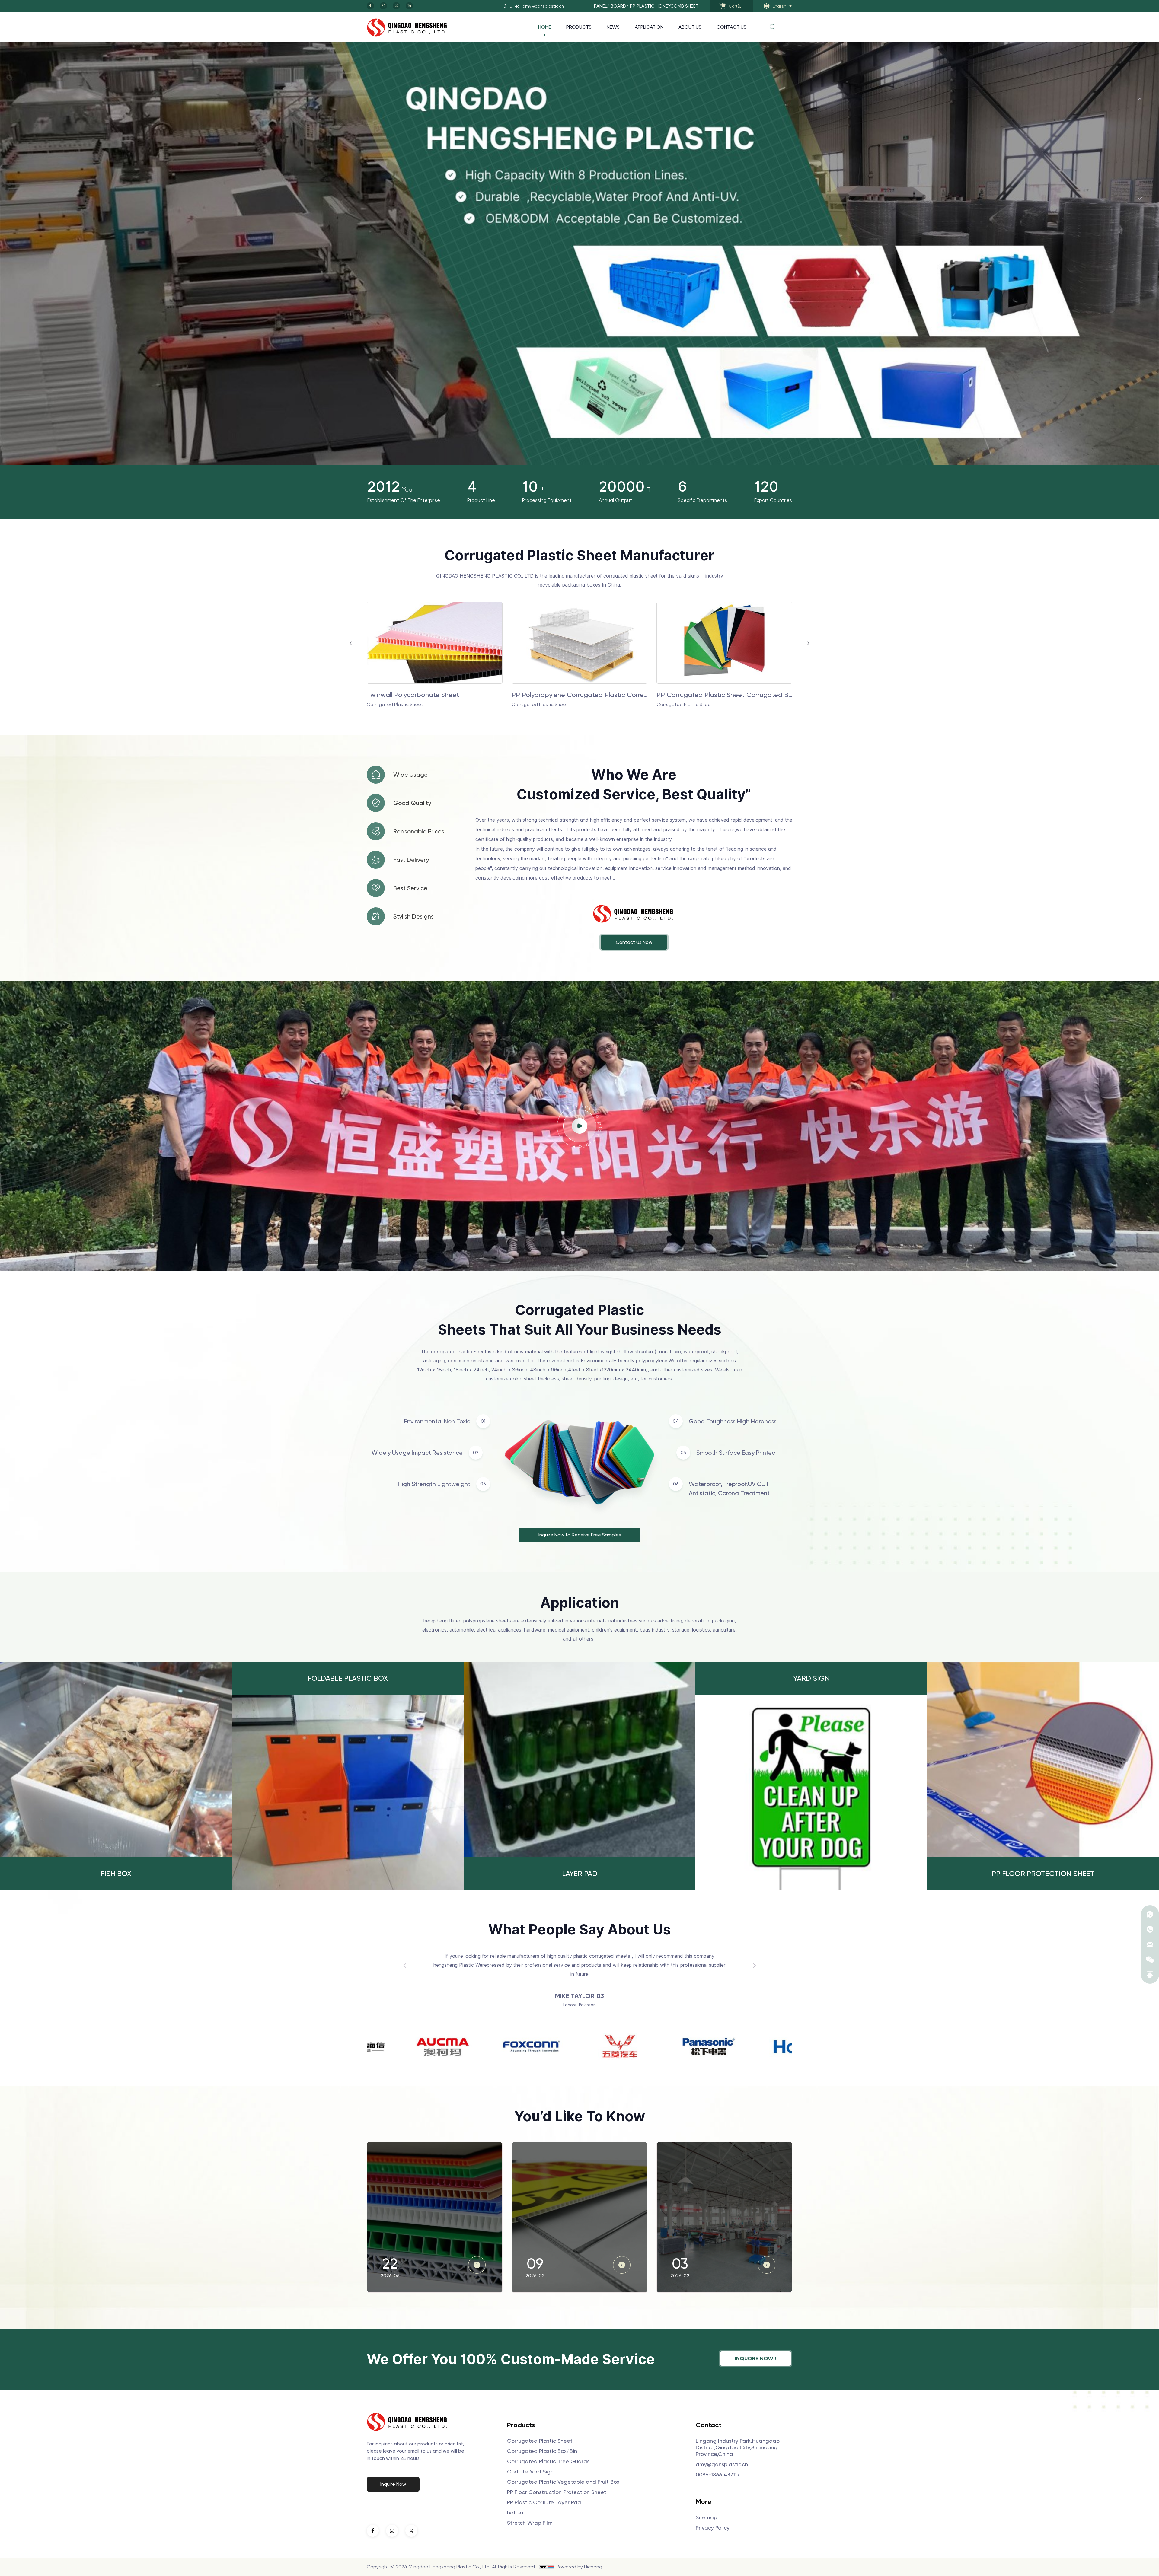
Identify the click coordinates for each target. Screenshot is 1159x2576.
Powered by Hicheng (579, 2567)
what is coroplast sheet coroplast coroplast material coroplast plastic (433, 2156)
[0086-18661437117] (1150, 1929)
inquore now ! (755, 2358)
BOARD (618, 6)
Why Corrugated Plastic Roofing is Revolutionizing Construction (576, 2162)
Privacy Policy (713, 2528)
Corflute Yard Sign (530, 2471)
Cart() (736, 6)
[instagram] (383, 6)
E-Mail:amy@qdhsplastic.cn (537, 6)
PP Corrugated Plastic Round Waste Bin (718, 695)
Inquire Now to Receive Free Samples (580, 1535)
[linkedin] (409, 6)
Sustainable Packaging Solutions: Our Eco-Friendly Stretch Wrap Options (723, 2162)
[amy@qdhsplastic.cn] (1150, 1944)
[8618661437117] (1150, 1914)
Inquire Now (393, 2484)
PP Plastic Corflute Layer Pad (544, 2502)
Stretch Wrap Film (530, 2523)
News (613, 27)
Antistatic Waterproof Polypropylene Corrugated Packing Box (435, 695)
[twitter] (396, 6)
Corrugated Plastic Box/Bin (542, 2451)
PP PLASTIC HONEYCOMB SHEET (664, 6)
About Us (690, 27)
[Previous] (1140, 99)
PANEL (600, 6)
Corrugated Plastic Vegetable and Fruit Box (563, 2482)
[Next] (1140, 199)
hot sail (516, 2512)
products (579, 27)
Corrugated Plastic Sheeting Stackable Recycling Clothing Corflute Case (579, 695)
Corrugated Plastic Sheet (540, 2441)
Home (545, 27)
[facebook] (370, 6)
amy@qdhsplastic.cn (722, 2464)
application (649, 27)
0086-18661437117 (718, 2474)
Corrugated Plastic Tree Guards (548, 2461)
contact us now (634, 942)
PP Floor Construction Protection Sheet (557, 2492)
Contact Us (731, 27)
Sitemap (706, 2517)
